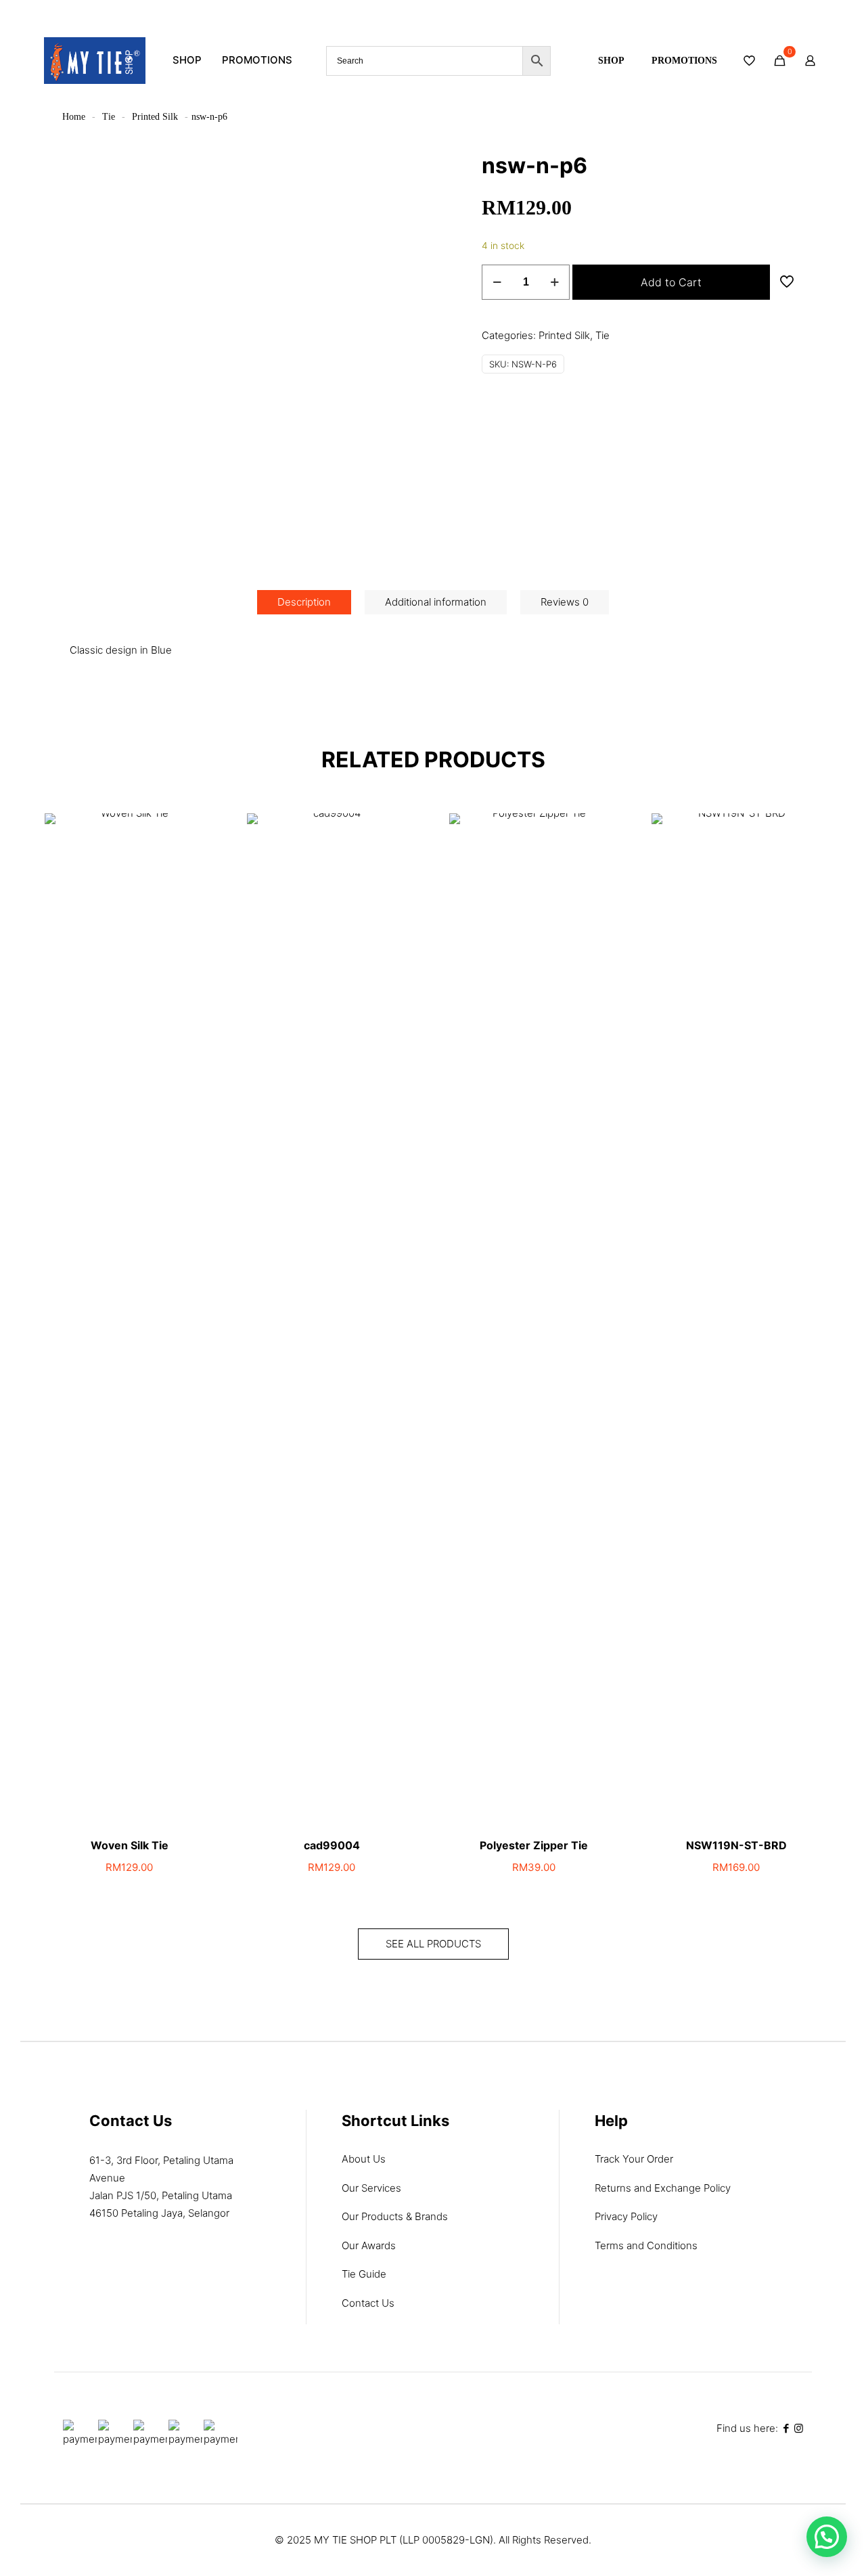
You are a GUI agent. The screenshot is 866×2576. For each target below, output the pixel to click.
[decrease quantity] (497, 282)
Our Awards (369, 2245)
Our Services (371, 2188)
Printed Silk (155, 117)
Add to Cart (671, 282)
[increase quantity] (554, 282)
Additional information (436, 602)
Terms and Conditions (646, 2245)
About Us (364, 2159)
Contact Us (368, 2303)
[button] (827, 2537)
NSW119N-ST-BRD (736, 1845)
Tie (109, 117)
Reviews (565, 602)
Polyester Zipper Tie (534, 1845)
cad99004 (332, 1845)
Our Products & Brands (395, 2216)
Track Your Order (634, 2159)
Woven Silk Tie (130, 1845)
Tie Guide (364, 2274)
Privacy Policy (626, 2216)
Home (74, 117)
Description (304, 602)
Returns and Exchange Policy (663, 2188)
